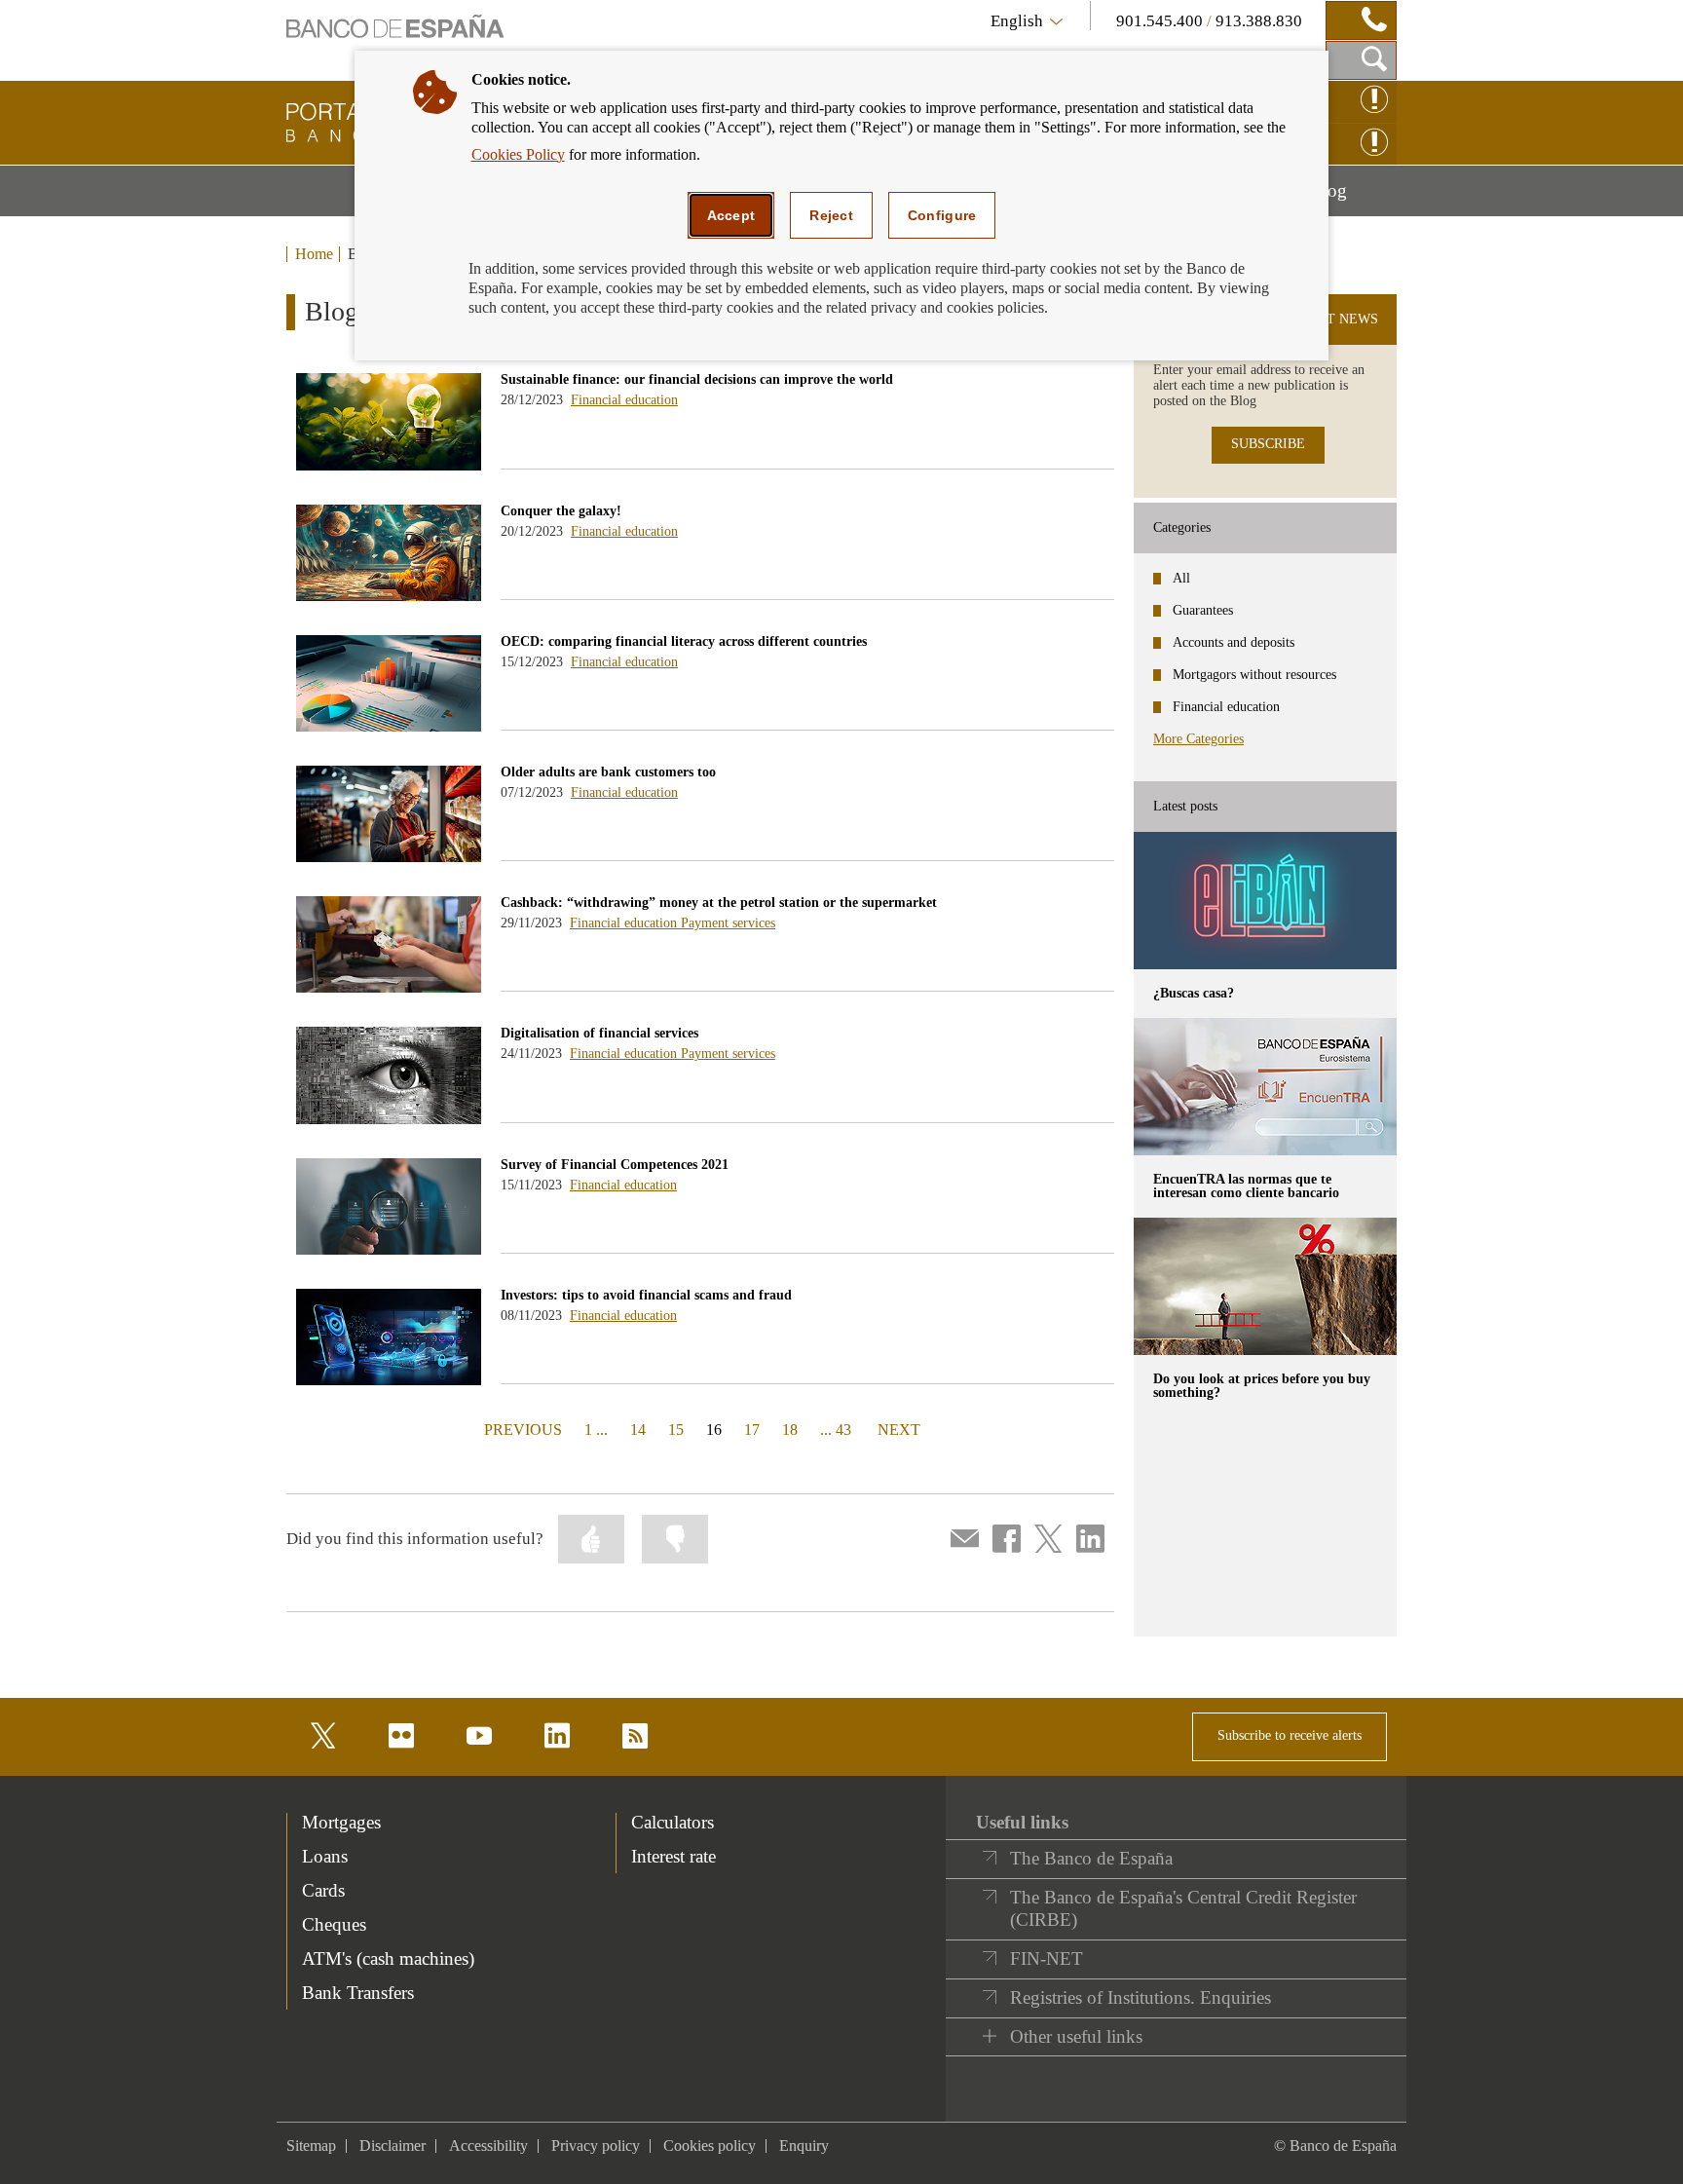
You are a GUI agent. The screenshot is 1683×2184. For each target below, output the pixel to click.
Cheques (334, 1924)
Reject (831, 215)
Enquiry (804, 2146)
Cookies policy (710, 2146)
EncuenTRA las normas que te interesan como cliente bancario (1246, 1186)
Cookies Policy (518, 154)
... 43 (836, 1430)
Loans (325, 1856)
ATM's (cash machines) (388, 1958)
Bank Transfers (358, 1993)
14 (638, 1430)
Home (314, 254)
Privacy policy (596, 2146)
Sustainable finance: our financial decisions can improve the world (697, 379)
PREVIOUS (521, 1429)
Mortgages (341, 1822)
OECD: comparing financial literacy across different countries (684, 641)
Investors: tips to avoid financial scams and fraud (646, 1295)
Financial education (624, 400)
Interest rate (673, 1856)
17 (752, 1430)
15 (676, 1430)
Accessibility (488, 2146)
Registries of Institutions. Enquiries (1141, 1997)
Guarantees (1203, 610)
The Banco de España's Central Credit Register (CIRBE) (1183, 1909)
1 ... (596, 1430)
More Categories (1198, 739)
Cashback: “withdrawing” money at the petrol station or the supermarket (719, 903)
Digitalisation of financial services (599, 1033)
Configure (942, 215)
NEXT (899, 1429)
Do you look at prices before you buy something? (1262, 1386)
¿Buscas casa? (1194, 993)
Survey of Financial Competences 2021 (615, 1165)
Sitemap (311, 2146)
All (1181, 578)
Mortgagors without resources (1254, 675)
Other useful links (1076, 2036)
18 (790, 1430)
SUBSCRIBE (1268, 444)
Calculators (673, 1822)
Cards (323, 1890)
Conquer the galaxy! (561, 511)
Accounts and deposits (1234, 642)
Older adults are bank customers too (608, 772)
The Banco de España (1091, 1858)
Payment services (728, 923)
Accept (731, 215)
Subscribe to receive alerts (1290, 1735)
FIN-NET (1047, 1958)
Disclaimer (393, 2146)
